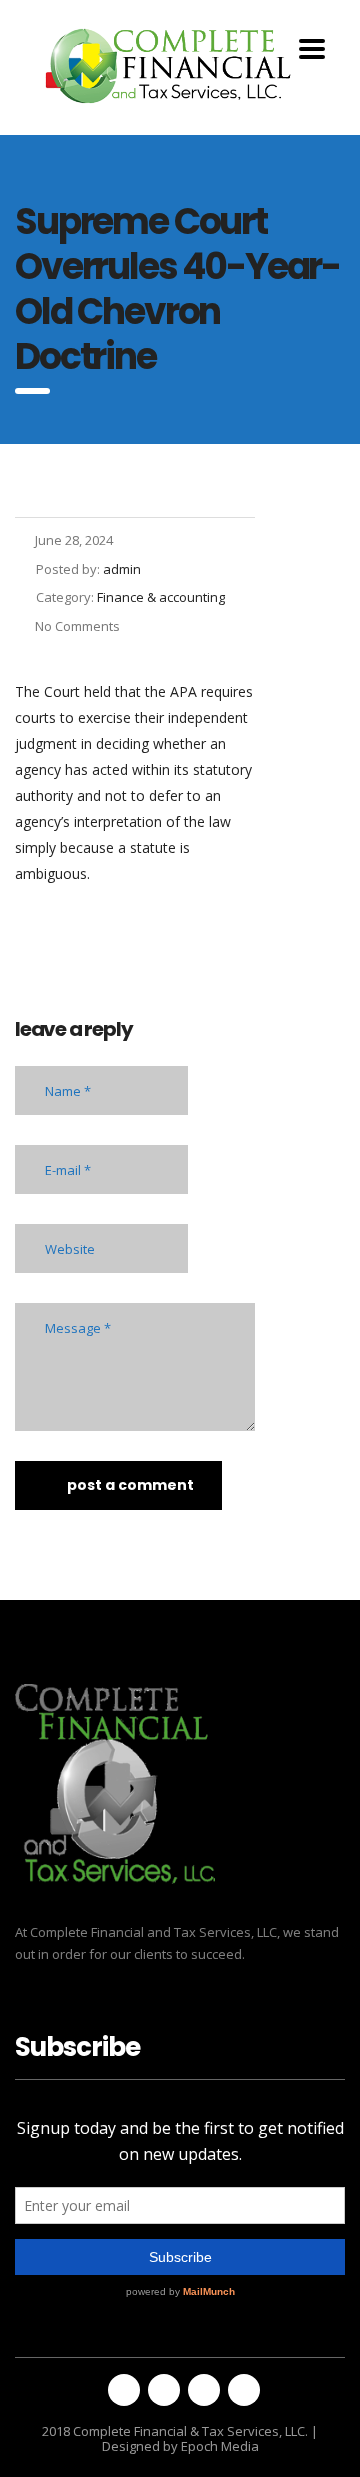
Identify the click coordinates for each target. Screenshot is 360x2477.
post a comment (130, 1485)
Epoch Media (220, 2446)
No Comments (77, 626)
